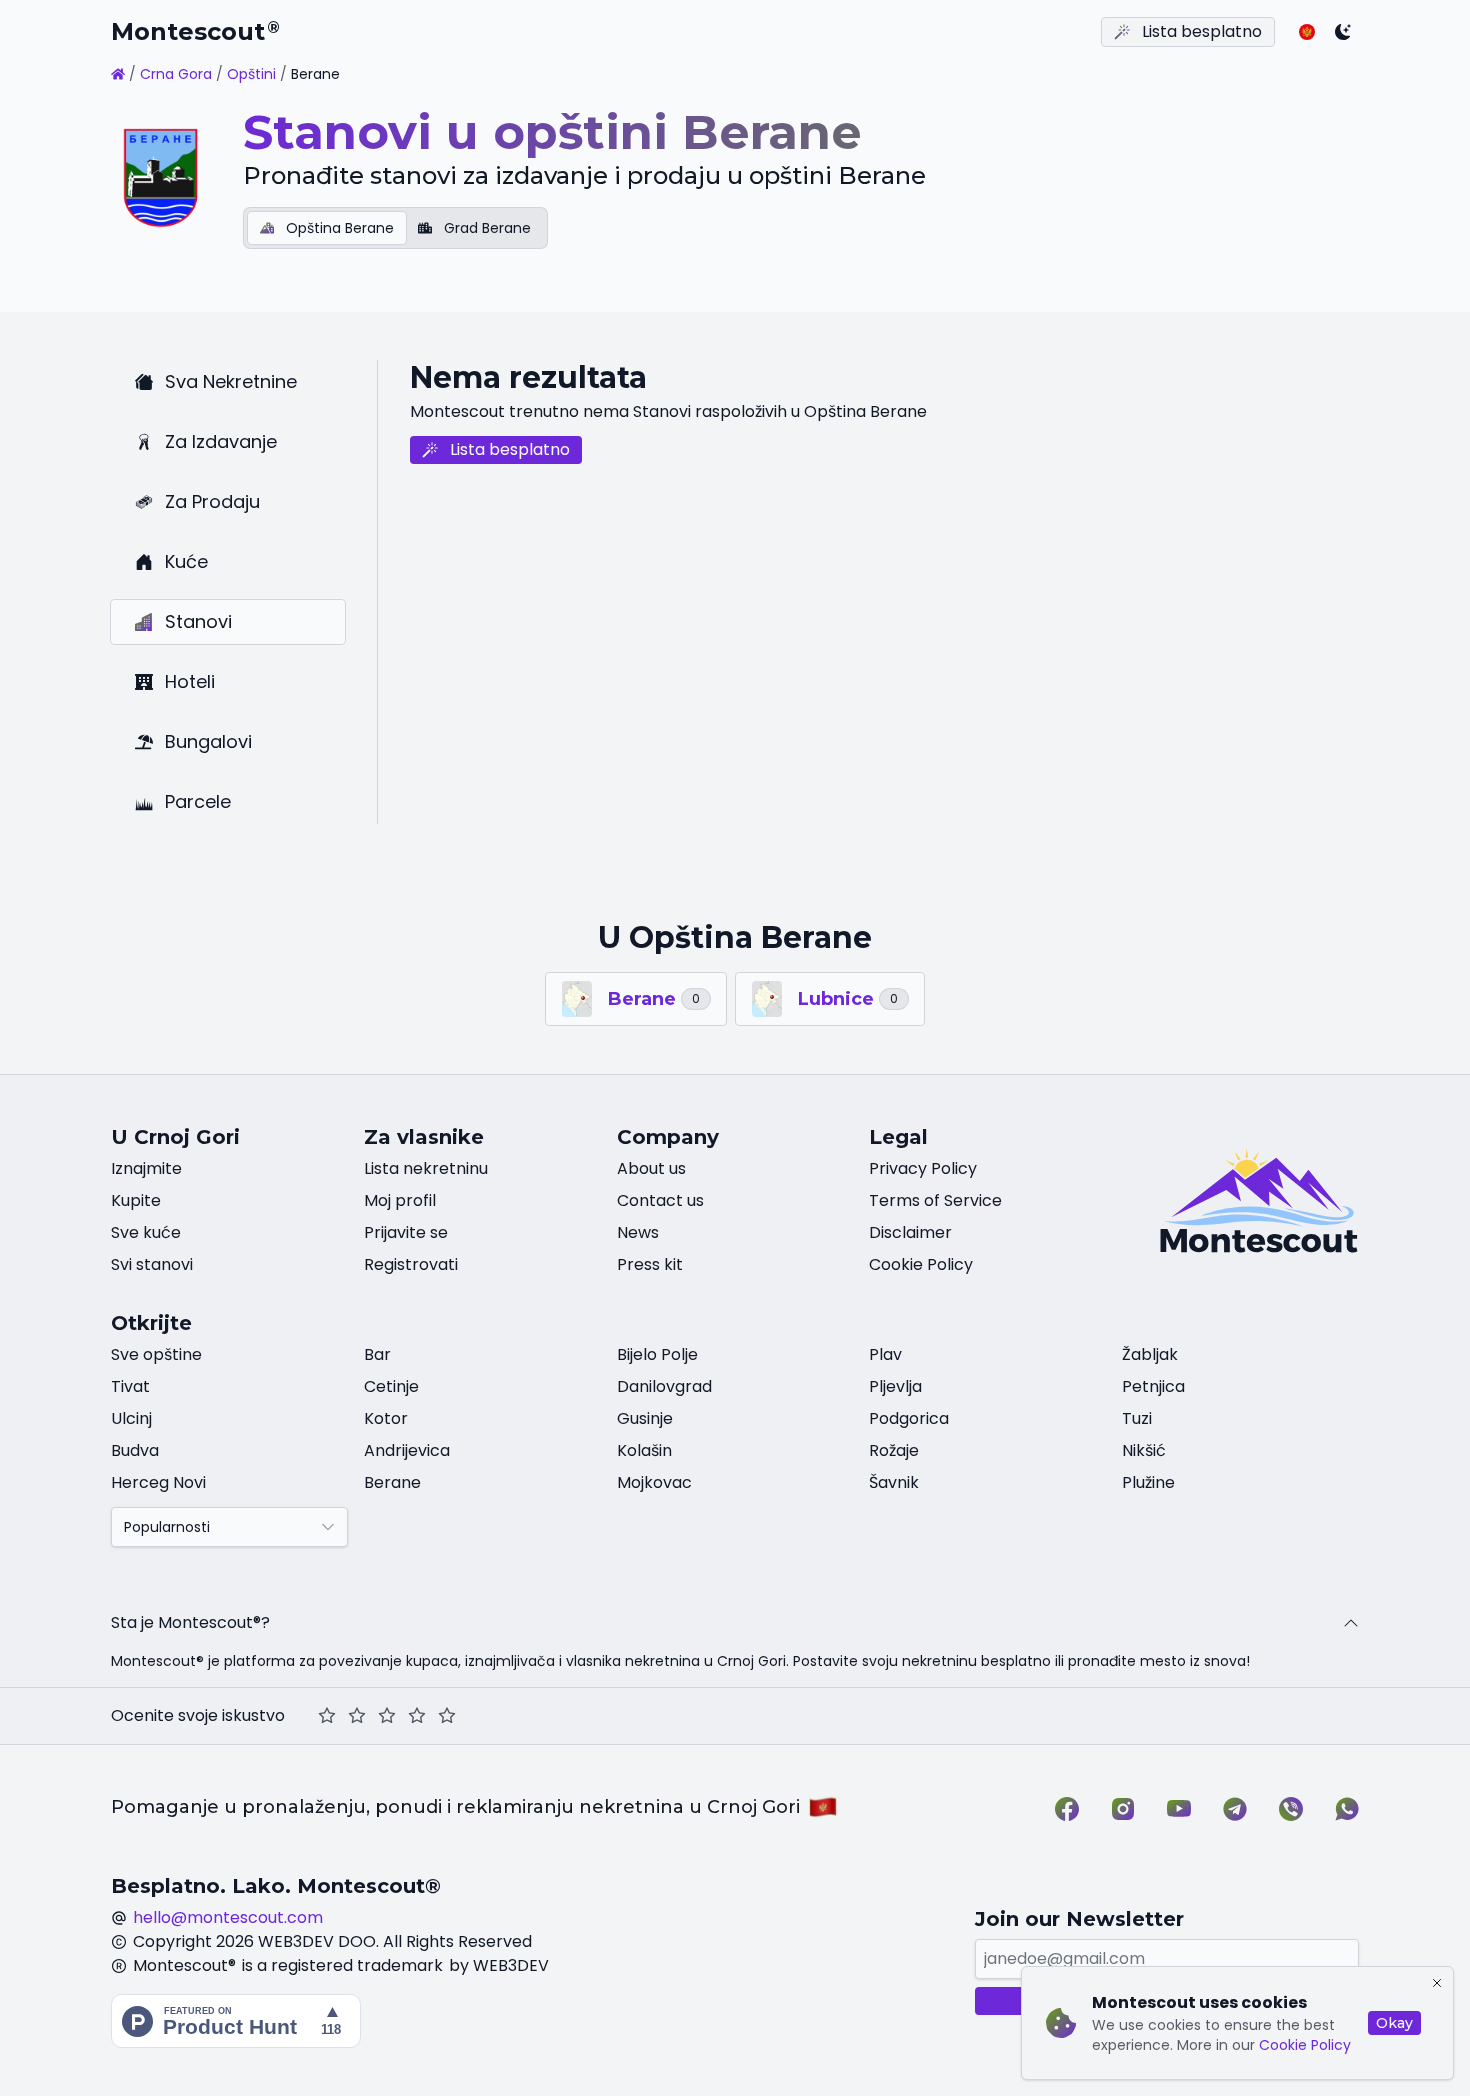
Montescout (195, 31)
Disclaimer (910, 1232)
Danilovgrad (664, 1386)
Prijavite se (406, 1232)
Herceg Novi (158, 1482)
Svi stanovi (152, 1264)
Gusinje (645, 1418)
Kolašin (644, 1450)
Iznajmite (146, 1168)
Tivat (130, 1386)
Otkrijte (151, 1323)
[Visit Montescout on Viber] (1291, 1809)
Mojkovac (654, 1482)
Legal (898, 1137)
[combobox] (229, 1527)
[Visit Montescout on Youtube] (1179, 1809)
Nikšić (1144, 1450)
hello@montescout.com (228, 1917)
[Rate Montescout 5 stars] (447, 1716)
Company (668, 1137)
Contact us (660, 1200)
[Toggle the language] (1307, 32)
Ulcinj (131, 1418)
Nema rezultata (528, 377)
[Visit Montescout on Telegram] (1235, 1809)
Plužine (1148, 1482)
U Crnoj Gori (175, 1137)
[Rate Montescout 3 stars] (387, 1716)
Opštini (251, 74)
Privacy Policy (923, 1168)
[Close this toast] (1437, 1983)
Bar (377, 1354)
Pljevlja (895, 1386)
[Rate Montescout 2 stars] (357, 1716)
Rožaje (894, 1450)
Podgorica (909, 1418)
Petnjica (1153, 1386)
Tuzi (1137, 1418)
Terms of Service (935, 1200)
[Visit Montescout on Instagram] (1123, 1809)
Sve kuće (146, 1232)
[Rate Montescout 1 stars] (327, 1716)
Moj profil (400, 1200)
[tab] (327, 228)
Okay (1394, 2023)
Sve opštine (156, 1354)
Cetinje (391, 1386)
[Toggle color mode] (1343, 32)
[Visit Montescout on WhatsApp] (1347, 1809)
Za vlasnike (424, 1137)
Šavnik (894, 1482)
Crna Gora (176, 74)
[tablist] (395, 228)
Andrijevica (407, 1450)
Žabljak (1150, 1354)
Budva (135, 1450)
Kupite (136, 1200)
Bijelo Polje (657, 1354)
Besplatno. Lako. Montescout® (276, 1886)
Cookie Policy (1305, 2045)
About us (651, 1168)
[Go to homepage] (118, 74)
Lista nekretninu (426, 1168)
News (638, 1232)
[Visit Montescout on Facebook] (1067, 1809)
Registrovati (411, 1264)
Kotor (386, 1418)
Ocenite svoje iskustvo (198, 1715)
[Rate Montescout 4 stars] (417, 1716)
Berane (392, 1482)
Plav (885, 1354)
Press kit (650, 1264)
